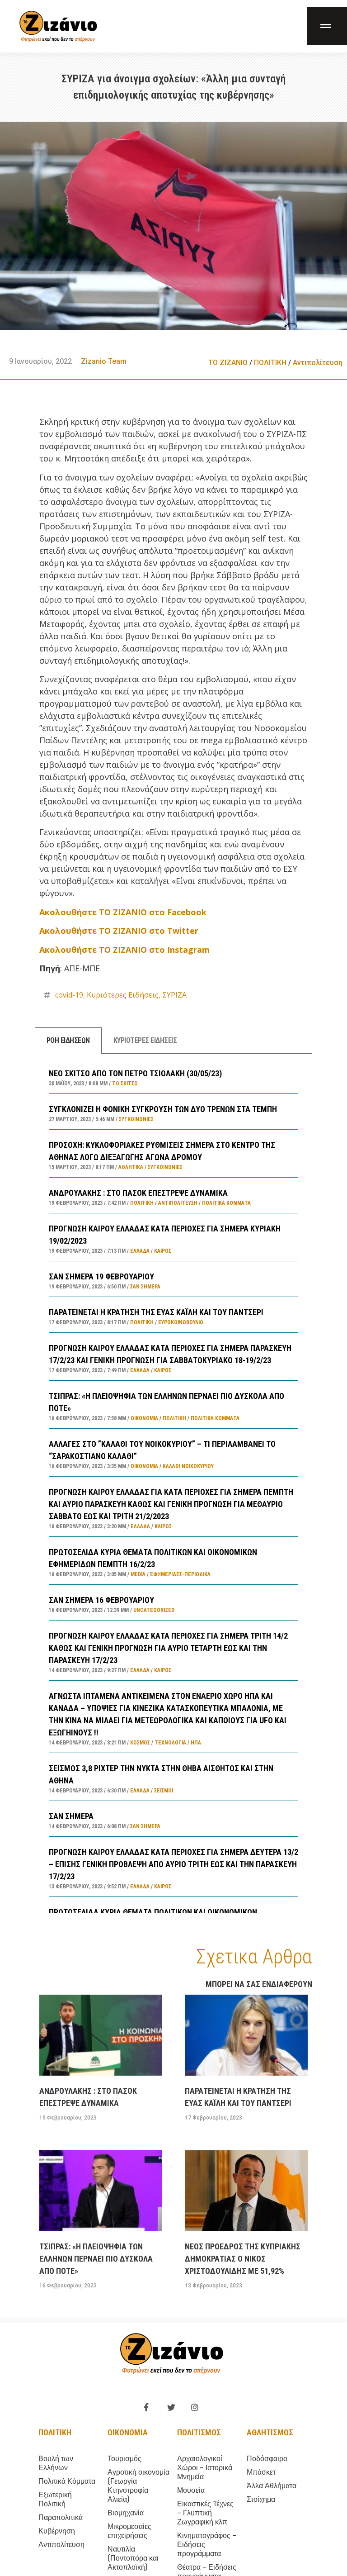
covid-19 (69, 995)
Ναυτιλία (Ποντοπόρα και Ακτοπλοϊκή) (133, 2558)
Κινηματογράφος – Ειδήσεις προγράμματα (207, 2545)
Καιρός (163, 1251)
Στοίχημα (261, 2499)
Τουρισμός (124, 2459)
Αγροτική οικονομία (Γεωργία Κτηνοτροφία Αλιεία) (138, 2486)
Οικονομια (128, 2432)
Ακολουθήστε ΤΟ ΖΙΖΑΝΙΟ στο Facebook (123, 912)
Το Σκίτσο (125, 1084)
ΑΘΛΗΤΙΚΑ (131, 1167)
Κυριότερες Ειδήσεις (123, 995)
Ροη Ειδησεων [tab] (68, 1040)
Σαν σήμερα (145, 1287)
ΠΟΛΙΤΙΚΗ (270, 363)
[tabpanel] (173, 1488)
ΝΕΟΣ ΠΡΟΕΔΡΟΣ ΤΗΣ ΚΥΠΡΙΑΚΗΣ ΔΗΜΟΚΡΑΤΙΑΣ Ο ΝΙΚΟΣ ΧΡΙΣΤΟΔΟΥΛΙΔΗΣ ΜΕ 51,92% (243, 2259)
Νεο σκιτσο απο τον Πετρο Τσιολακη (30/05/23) (135, 1073)
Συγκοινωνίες (136, 1119)
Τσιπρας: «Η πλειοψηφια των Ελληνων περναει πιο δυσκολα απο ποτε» (96, 2259)
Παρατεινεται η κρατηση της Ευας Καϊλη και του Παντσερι (156, 1312)
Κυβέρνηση (57, 2531)
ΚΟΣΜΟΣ (140, 1743)
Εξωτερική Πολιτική (55, 2499)
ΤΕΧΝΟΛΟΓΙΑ (170, 1743)
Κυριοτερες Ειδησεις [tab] (145, 1040)
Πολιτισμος (199, 2432)
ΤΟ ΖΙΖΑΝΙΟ (228, 363)
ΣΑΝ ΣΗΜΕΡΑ (71, 1816)
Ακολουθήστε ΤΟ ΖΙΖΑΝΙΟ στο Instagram (124, 950)
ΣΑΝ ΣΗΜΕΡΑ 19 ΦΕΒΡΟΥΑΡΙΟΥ (101, 1276)
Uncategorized (154, 1610)
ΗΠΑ (196, 1743)
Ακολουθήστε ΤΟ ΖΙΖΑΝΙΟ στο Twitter (119, 931)
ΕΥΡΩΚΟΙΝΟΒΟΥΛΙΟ (181, 1322)
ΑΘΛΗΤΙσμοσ (270, 2432)
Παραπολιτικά (61, 2517)
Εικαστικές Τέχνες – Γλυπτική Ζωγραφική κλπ (205, 2513)
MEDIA (138, 1574)
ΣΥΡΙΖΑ (174, 995)
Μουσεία (191, 2490)
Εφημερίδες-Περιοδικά (180, 1574)
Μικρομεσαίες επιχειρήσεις (129, 2531)
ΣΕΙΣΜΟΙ (164, 1791)
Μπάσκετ (261, 2472)
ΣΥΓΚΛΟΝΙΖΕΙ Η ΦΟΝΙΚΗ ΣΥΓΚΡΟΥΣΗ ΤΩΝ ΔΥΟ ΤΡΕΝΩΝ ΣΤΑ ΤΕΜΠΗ (163, 1109)
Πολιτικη (55, 2432)
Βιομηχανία (126, 2513)
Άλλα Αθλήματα (272, 2486)
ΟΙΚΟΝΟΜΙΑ (144, 1418)
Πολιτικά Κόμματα (226, 1203)
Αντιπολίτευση (318, 363)
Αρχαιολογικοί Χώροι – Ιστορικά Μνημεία (205, 2468)
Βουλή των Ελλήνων (56, 2463)
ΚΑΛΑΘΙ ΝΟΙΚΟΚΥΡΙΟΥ (188, 1466)
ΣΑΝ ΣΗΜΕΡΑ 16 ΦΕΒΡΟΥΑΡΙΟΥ (101, 1600)
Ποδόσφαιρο (267, 2459)
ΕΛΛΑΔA (140, 1251)
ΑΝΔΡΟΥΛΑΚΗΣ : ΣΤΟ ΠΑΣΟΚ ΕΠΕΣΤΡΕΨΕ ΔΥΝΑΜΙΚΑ (138, 1193)
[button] (327, 26)
